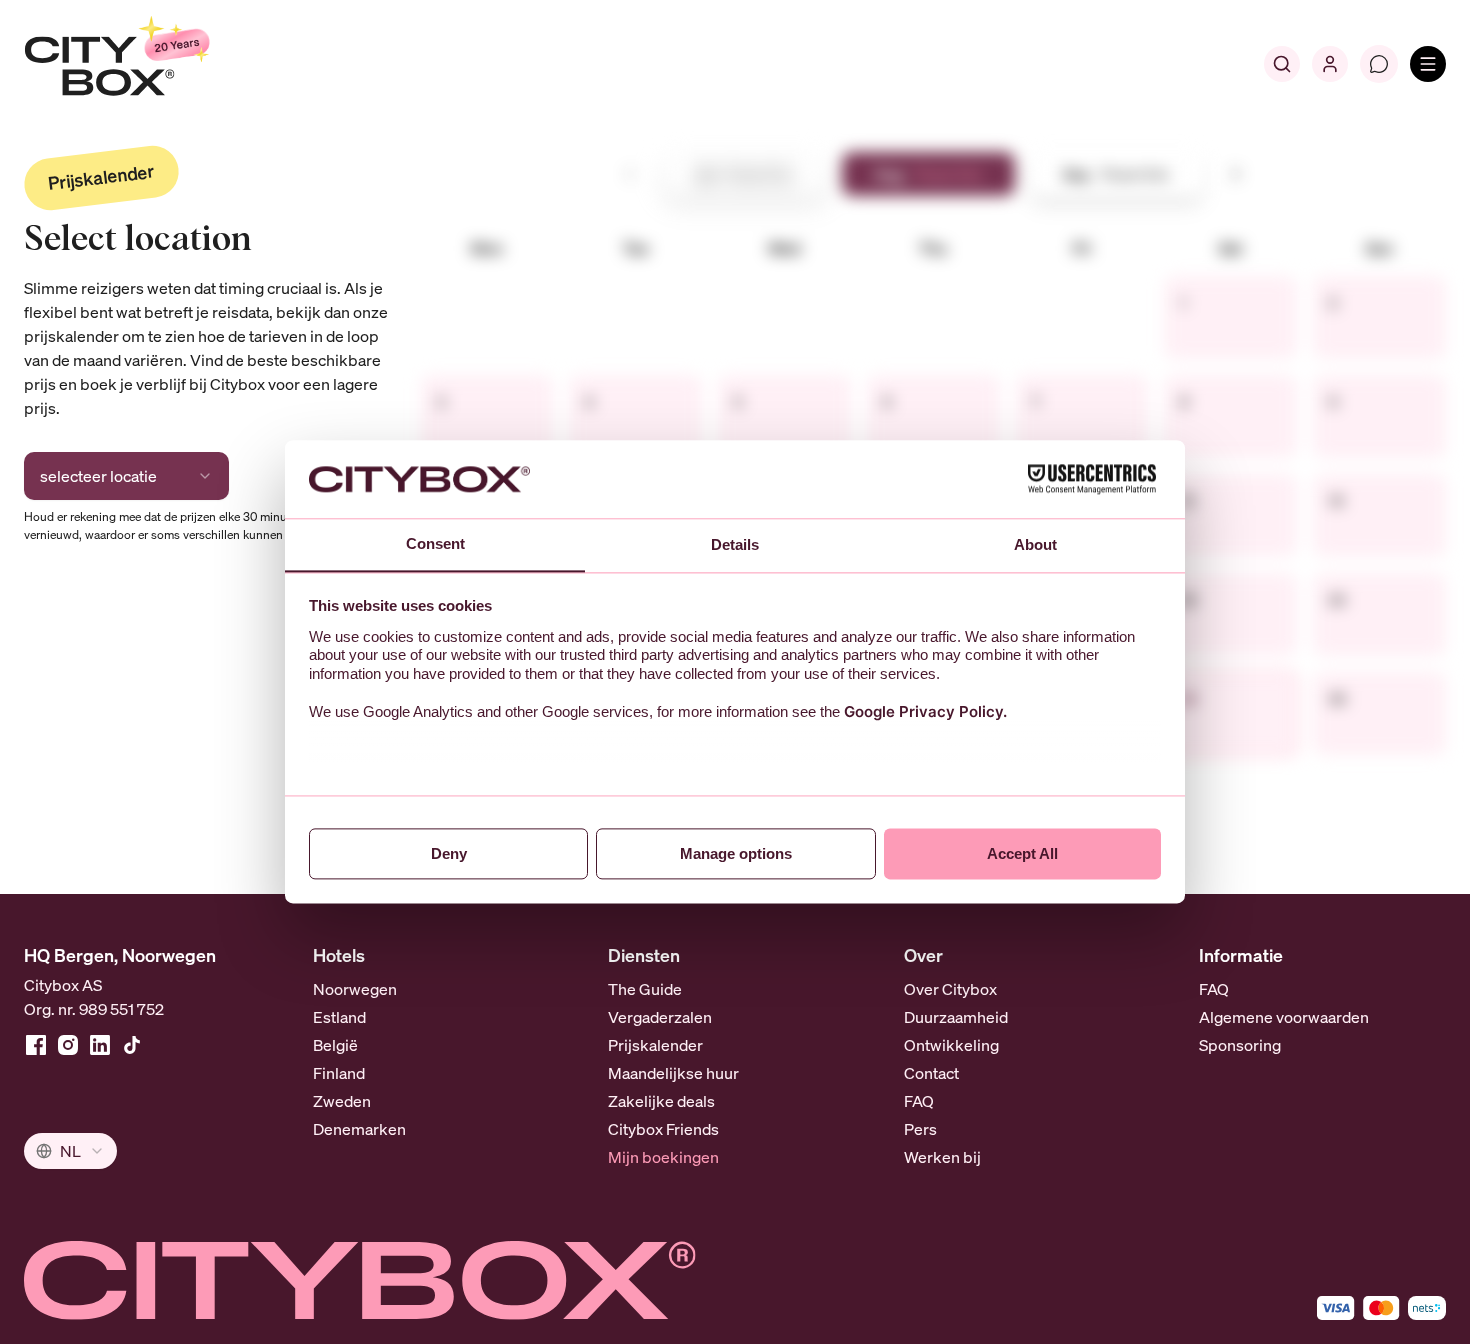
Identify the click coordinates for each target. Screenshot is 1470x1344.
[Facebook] (36, 1045)
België (335, 1045)
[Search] (1282, 64)
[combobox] (126, 476)
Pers (920, 1129)
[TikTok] (132, 1045)
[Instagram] (68, 1045)
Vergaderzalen (660, 1017)
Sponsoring (1240, 1045)
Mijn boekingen (663, 1157)
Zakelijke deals (661, 1101)
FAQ (919, 1101)
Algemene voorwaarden (1284, 1017)
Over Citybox (950, 989)
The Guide (645, 989)
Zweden (342, 1101)
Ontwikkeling (951, 1045)
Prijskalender (655, 1045)
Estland (339, 1017)
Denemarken (359, 1129)
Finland (339, 1073)
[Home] (165, 64)
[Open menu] (1428, 64)
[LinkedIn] (100, 1045)
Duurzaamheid (956, 1017)
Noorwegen (355, 989)
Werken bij (942, 1157)
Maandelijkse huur (673, 1073)
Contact (931, 1073)
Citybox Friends (663, 1129)
